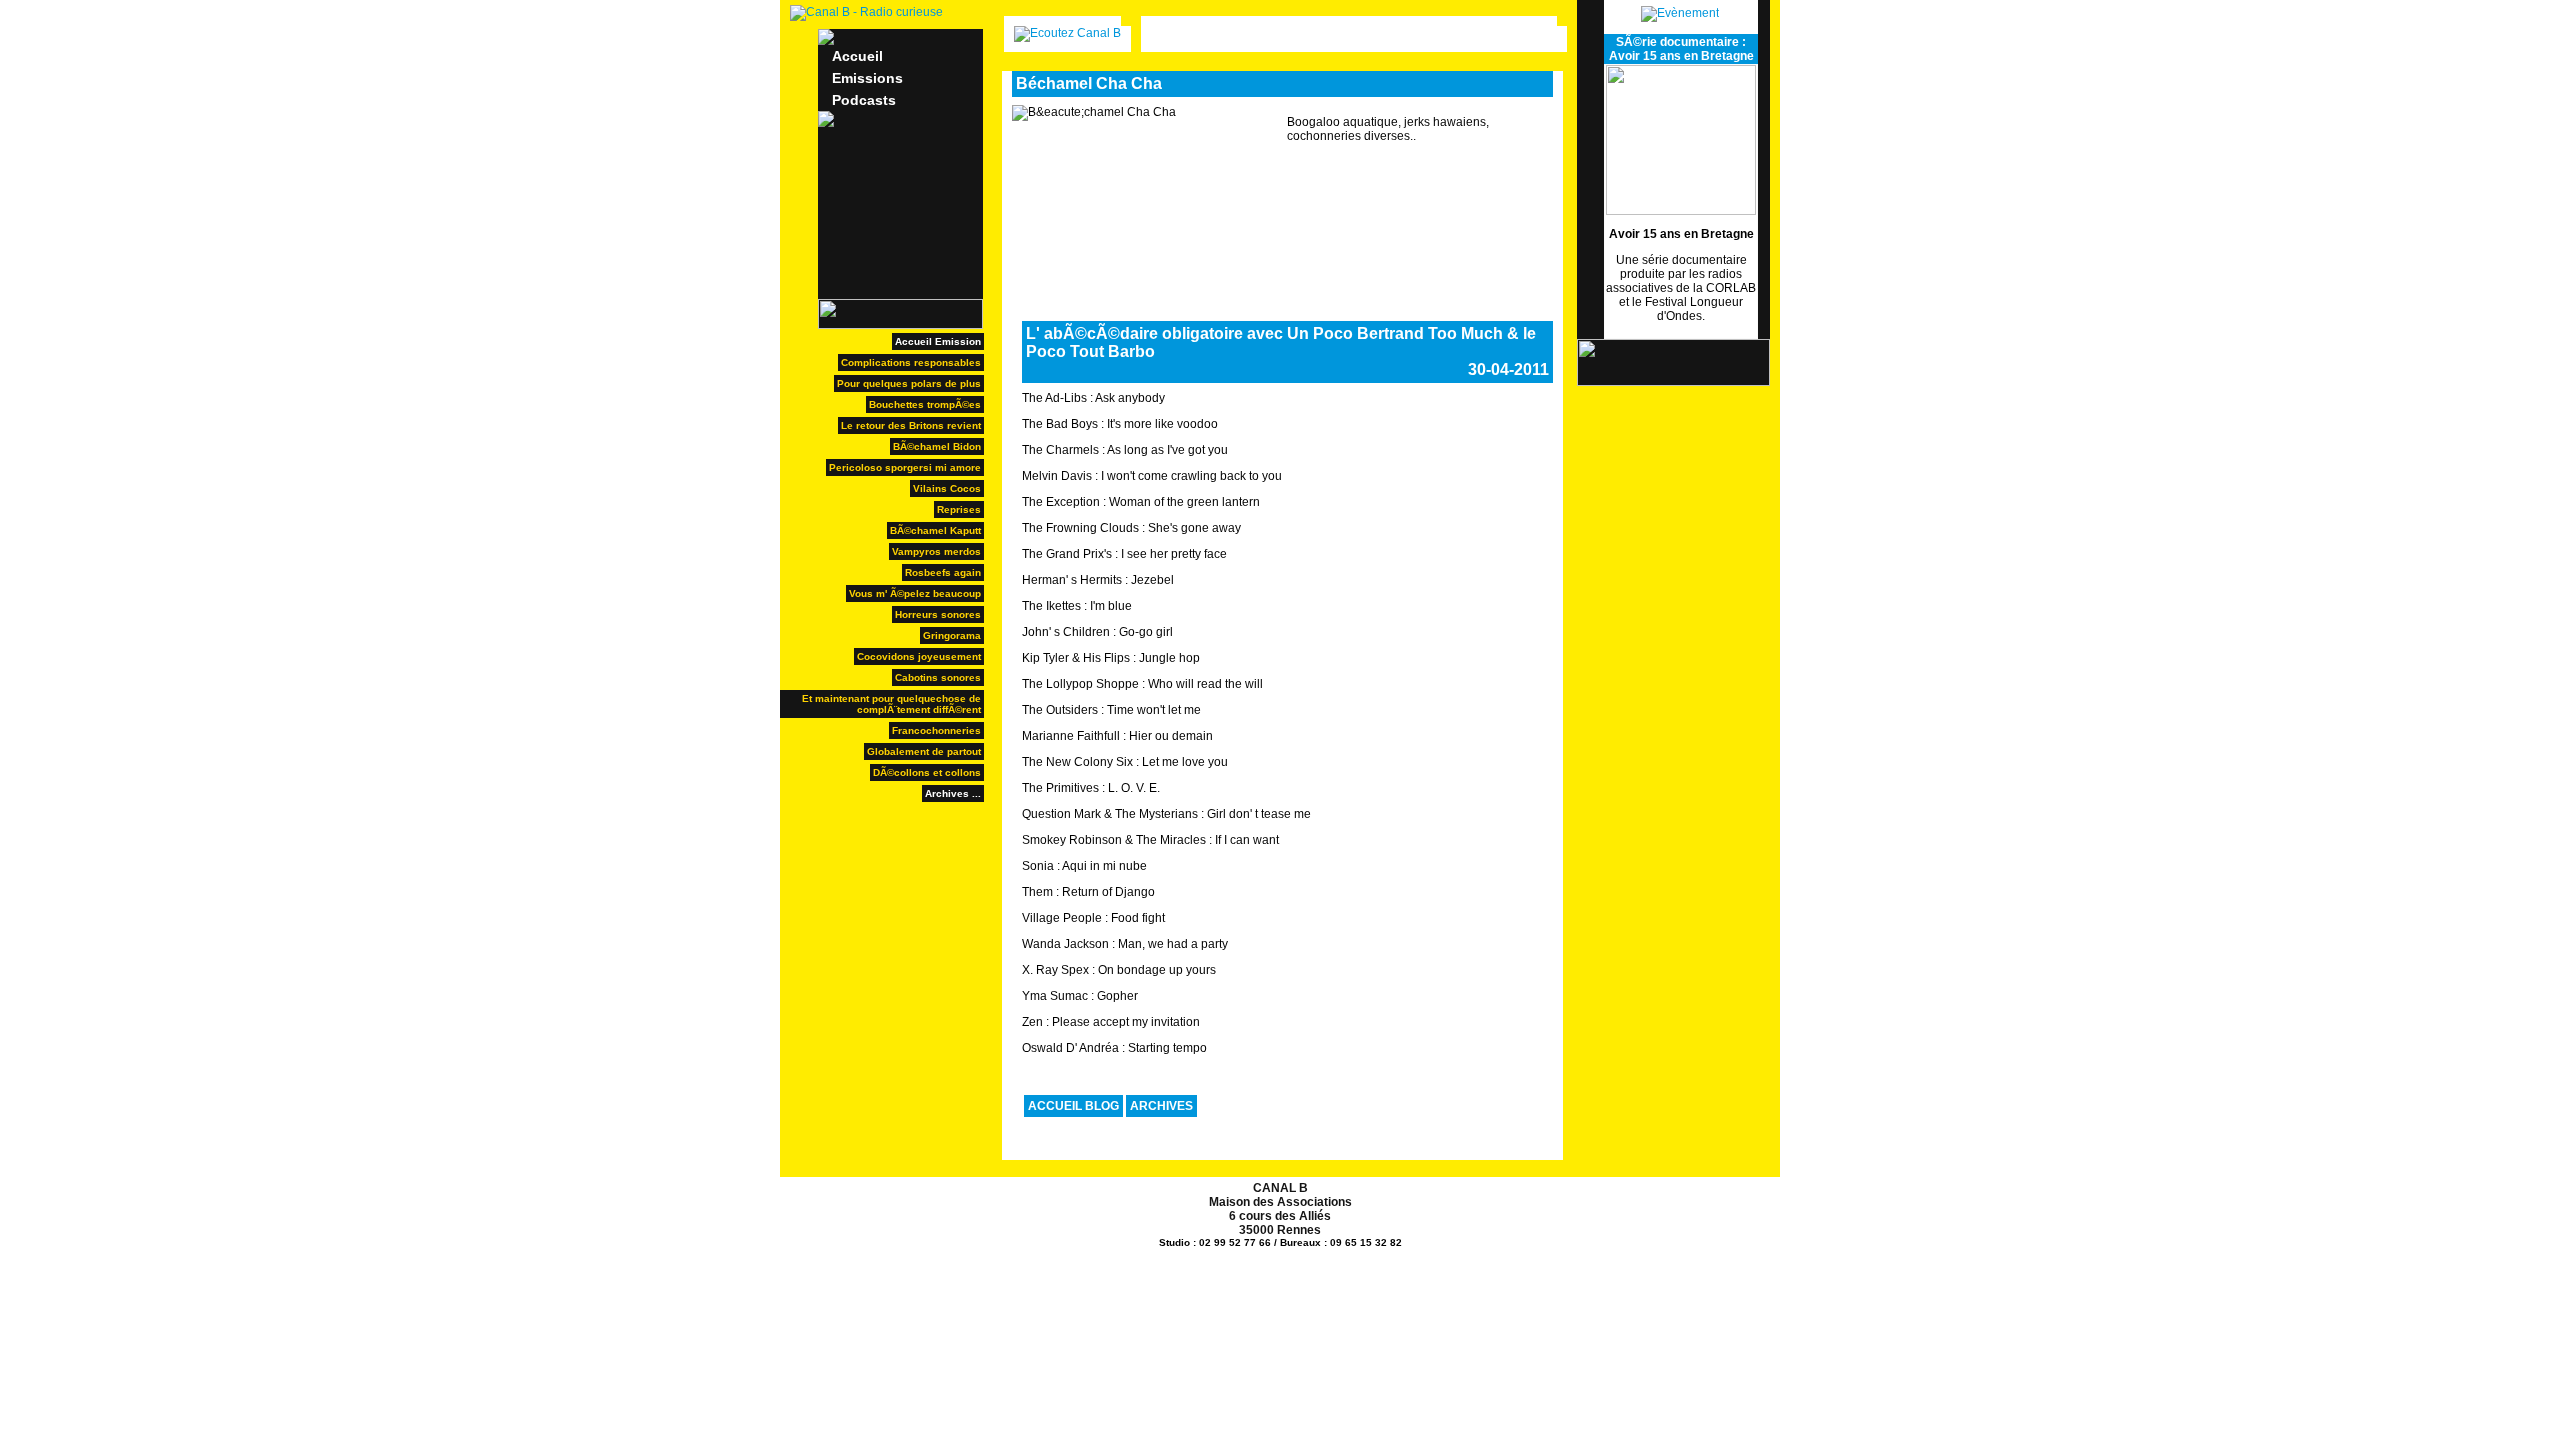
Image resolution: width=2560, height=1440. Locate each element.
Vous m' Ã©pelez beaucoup (915, 593)
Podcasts (864, 100)
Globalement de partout (924, 751)
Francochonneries (936, 730)
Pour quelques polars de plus (909, 383)
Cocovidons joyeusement (919, 656)
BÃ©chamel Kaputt (935, 530)
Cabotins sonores (938, 677)
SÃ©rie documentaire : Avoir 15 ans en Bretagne (1681, 49)
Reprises (959, 509)
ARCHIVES (1161, 1106)
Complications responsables (911, 362)
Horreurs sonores (938, 614)
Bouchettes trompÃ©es (925, 404)
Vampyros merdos (936, 551)
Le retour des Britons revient (911, 425)
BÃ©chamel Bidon (937, 446)
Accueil (857, 56)
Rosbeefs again (943, 572)
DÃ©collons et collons (927, 772)
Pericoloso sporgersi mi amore (905, 467)
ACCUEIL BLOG (1073, 1106)
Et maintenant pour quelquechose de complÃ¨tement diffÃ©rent (891, 704)
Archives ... (953, 793)
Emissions (867, 78)
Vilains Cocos (947, 488)
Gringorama (952, 635)
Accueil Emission (938, 341)
